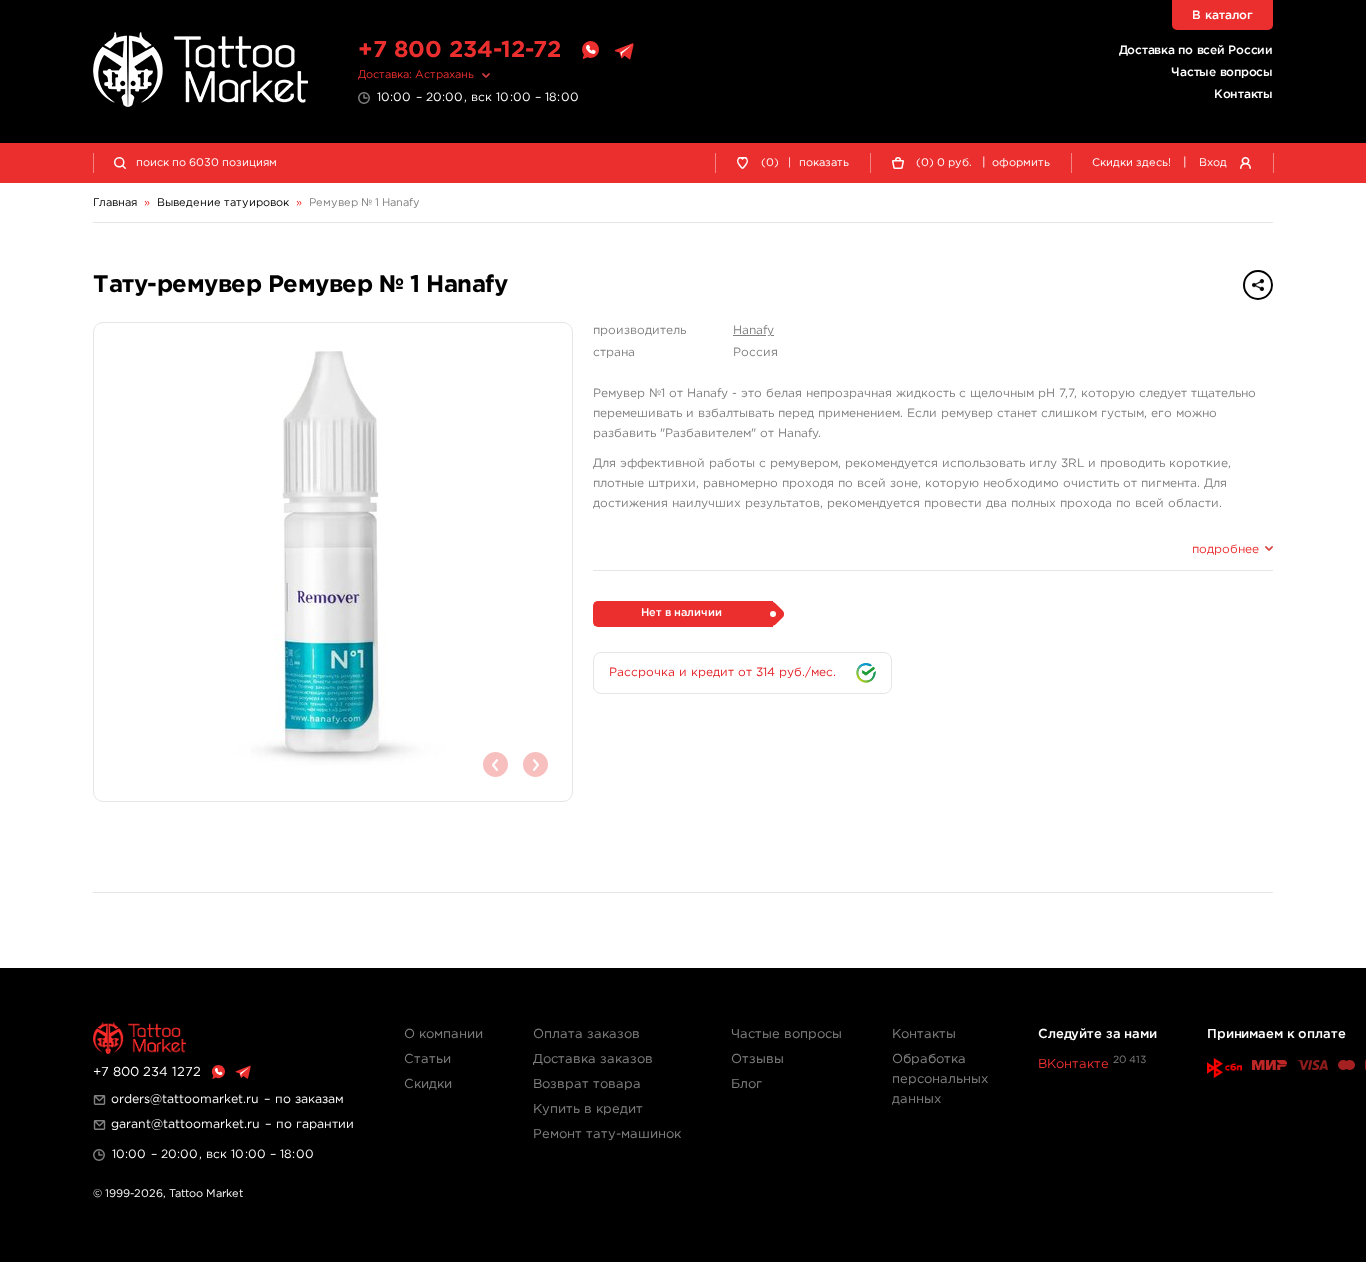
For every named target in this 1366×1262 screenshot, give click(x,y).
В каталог (1222, 15)
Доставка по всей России (1196, 50)
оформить (1021, 163)
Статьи (427, 1059)
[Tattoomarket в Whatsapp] (590, 51)
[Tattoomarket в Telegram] (624, 51)
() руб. (944, 163)
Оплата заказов (586, 1034)
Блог (746, 1084)
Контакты (1243, 94)
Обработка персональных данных (940, 1079)
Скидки (428, 1084)
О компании (443, 1034)
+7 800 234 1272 (147, 1072)
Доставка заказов (593, 1059)
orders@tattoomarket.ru (185, 1099)
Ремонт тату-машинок (607, 1134)
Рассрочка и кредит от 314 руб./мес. (722, 672)
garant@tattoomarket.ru (185, 1124)
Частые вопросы (1222, 72)
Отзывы (757, 1059)
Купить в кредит (588, 1109)
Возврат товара (587, 1084)
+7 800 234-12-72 (459, 50)
